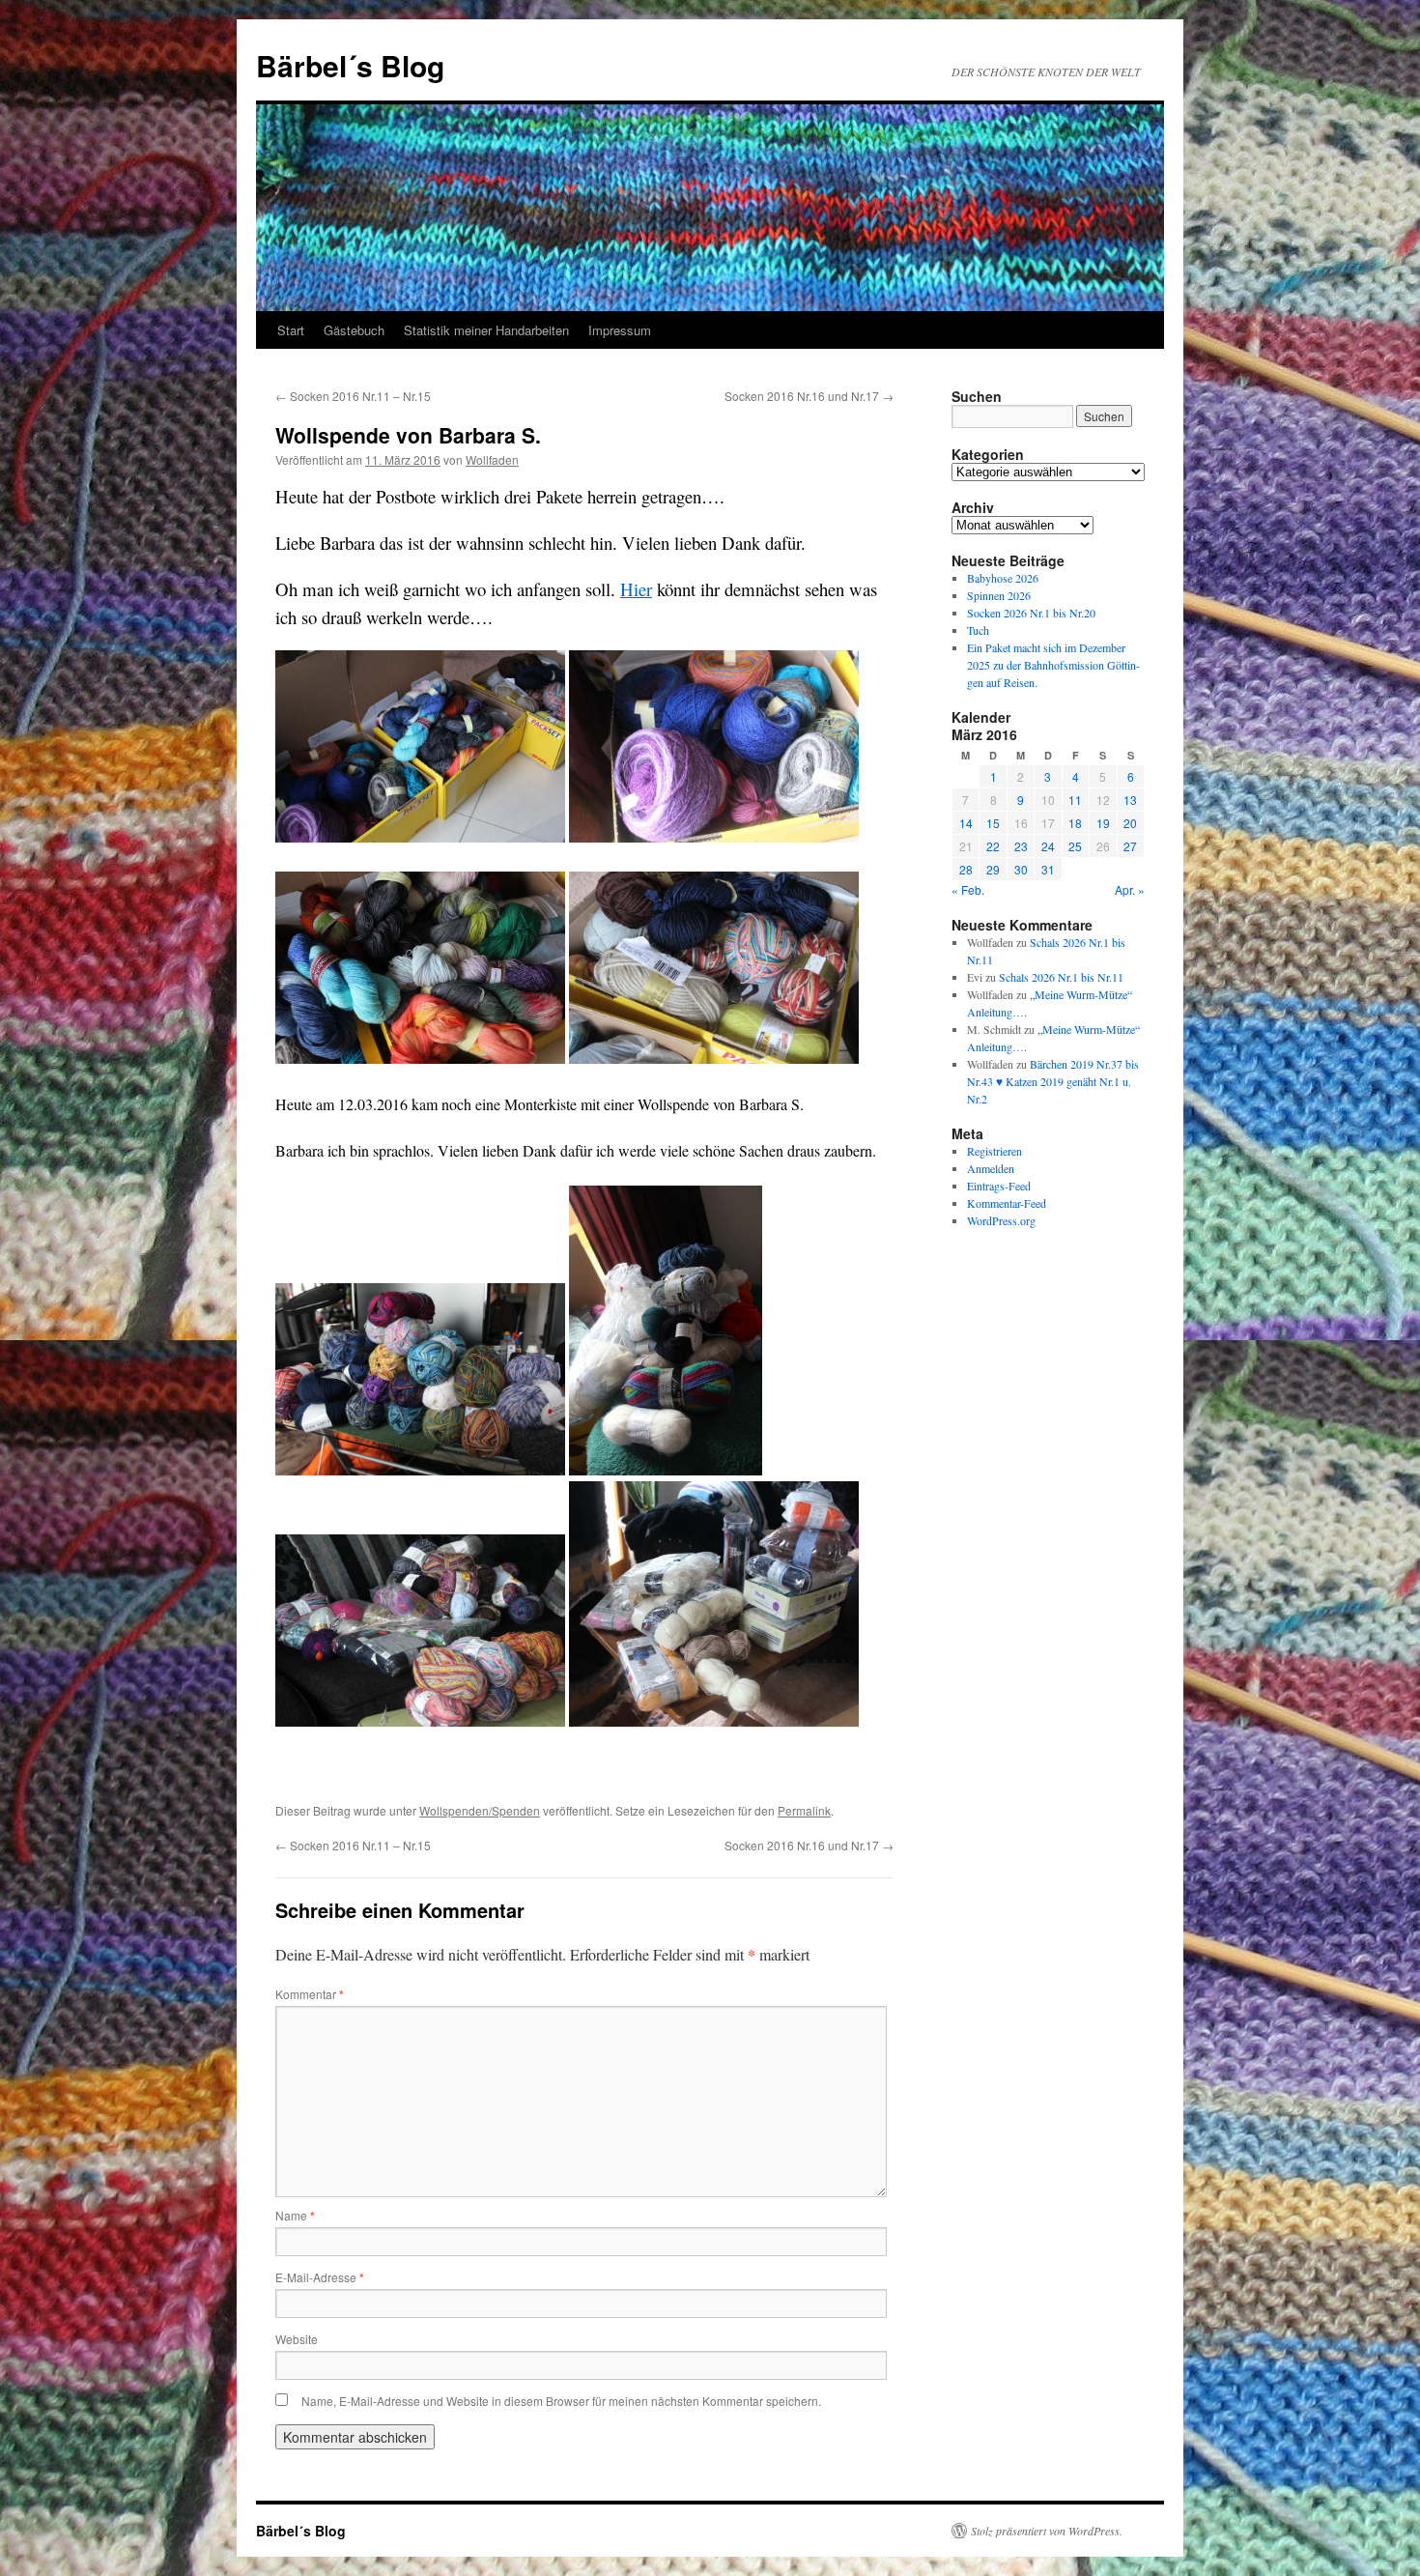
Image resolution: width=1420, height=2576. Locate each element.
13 (1130, 800)
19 (1103, 823)
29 (993, 869)
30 (1021, 869)
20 (1130, 823)
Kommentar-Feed (1007, 1203)
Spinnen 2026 (999, 595)
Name (295, 2215)
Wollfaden (492, 459)
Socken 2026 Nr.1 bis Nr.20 (1031, 613)
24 (1048, 846)
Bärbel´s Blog (350, 65)
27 (1130, 846)
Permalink (804, 1810)
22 (993, 846)
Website (297, 2339)
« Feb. (968, 889)
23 (1021, 846)
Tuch (978, 630)
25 (1075, 846)
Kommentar (310, 1994)
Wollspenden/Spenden (480, 1810)
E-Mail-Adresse (320, 2277)
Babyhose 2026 (1003, 578)
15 (993, 823)
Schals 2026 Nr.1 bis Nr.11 (1061, 977)
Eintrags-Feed (999, 1186)
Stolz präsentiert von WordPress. (1047, 2531)
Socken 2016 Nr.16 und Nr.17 (809, 396)
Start (291, 330)
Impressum (620, 330)
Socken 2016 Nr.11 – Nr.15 (353, 396)
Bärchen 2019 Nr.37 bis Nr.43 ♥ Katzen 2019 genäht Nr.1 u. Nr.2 (1053, 1081)
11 (1075, 800)
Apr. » (1130, 889)
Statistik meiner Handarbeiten (486, 330)
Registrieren (994, 1151)
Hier (636, 589)
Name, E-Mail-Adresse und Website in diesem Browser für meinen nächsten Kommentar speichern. (561, 2401)
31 (1048, 869)
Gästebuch (354, 330)
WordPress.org (1001, 1220)
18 (1075, 823)
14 (966, 823)
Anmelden (991, 1168)
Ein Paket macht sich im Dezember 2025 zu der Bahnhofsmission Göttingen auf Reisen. (1053, 665)
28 (966, 869)
